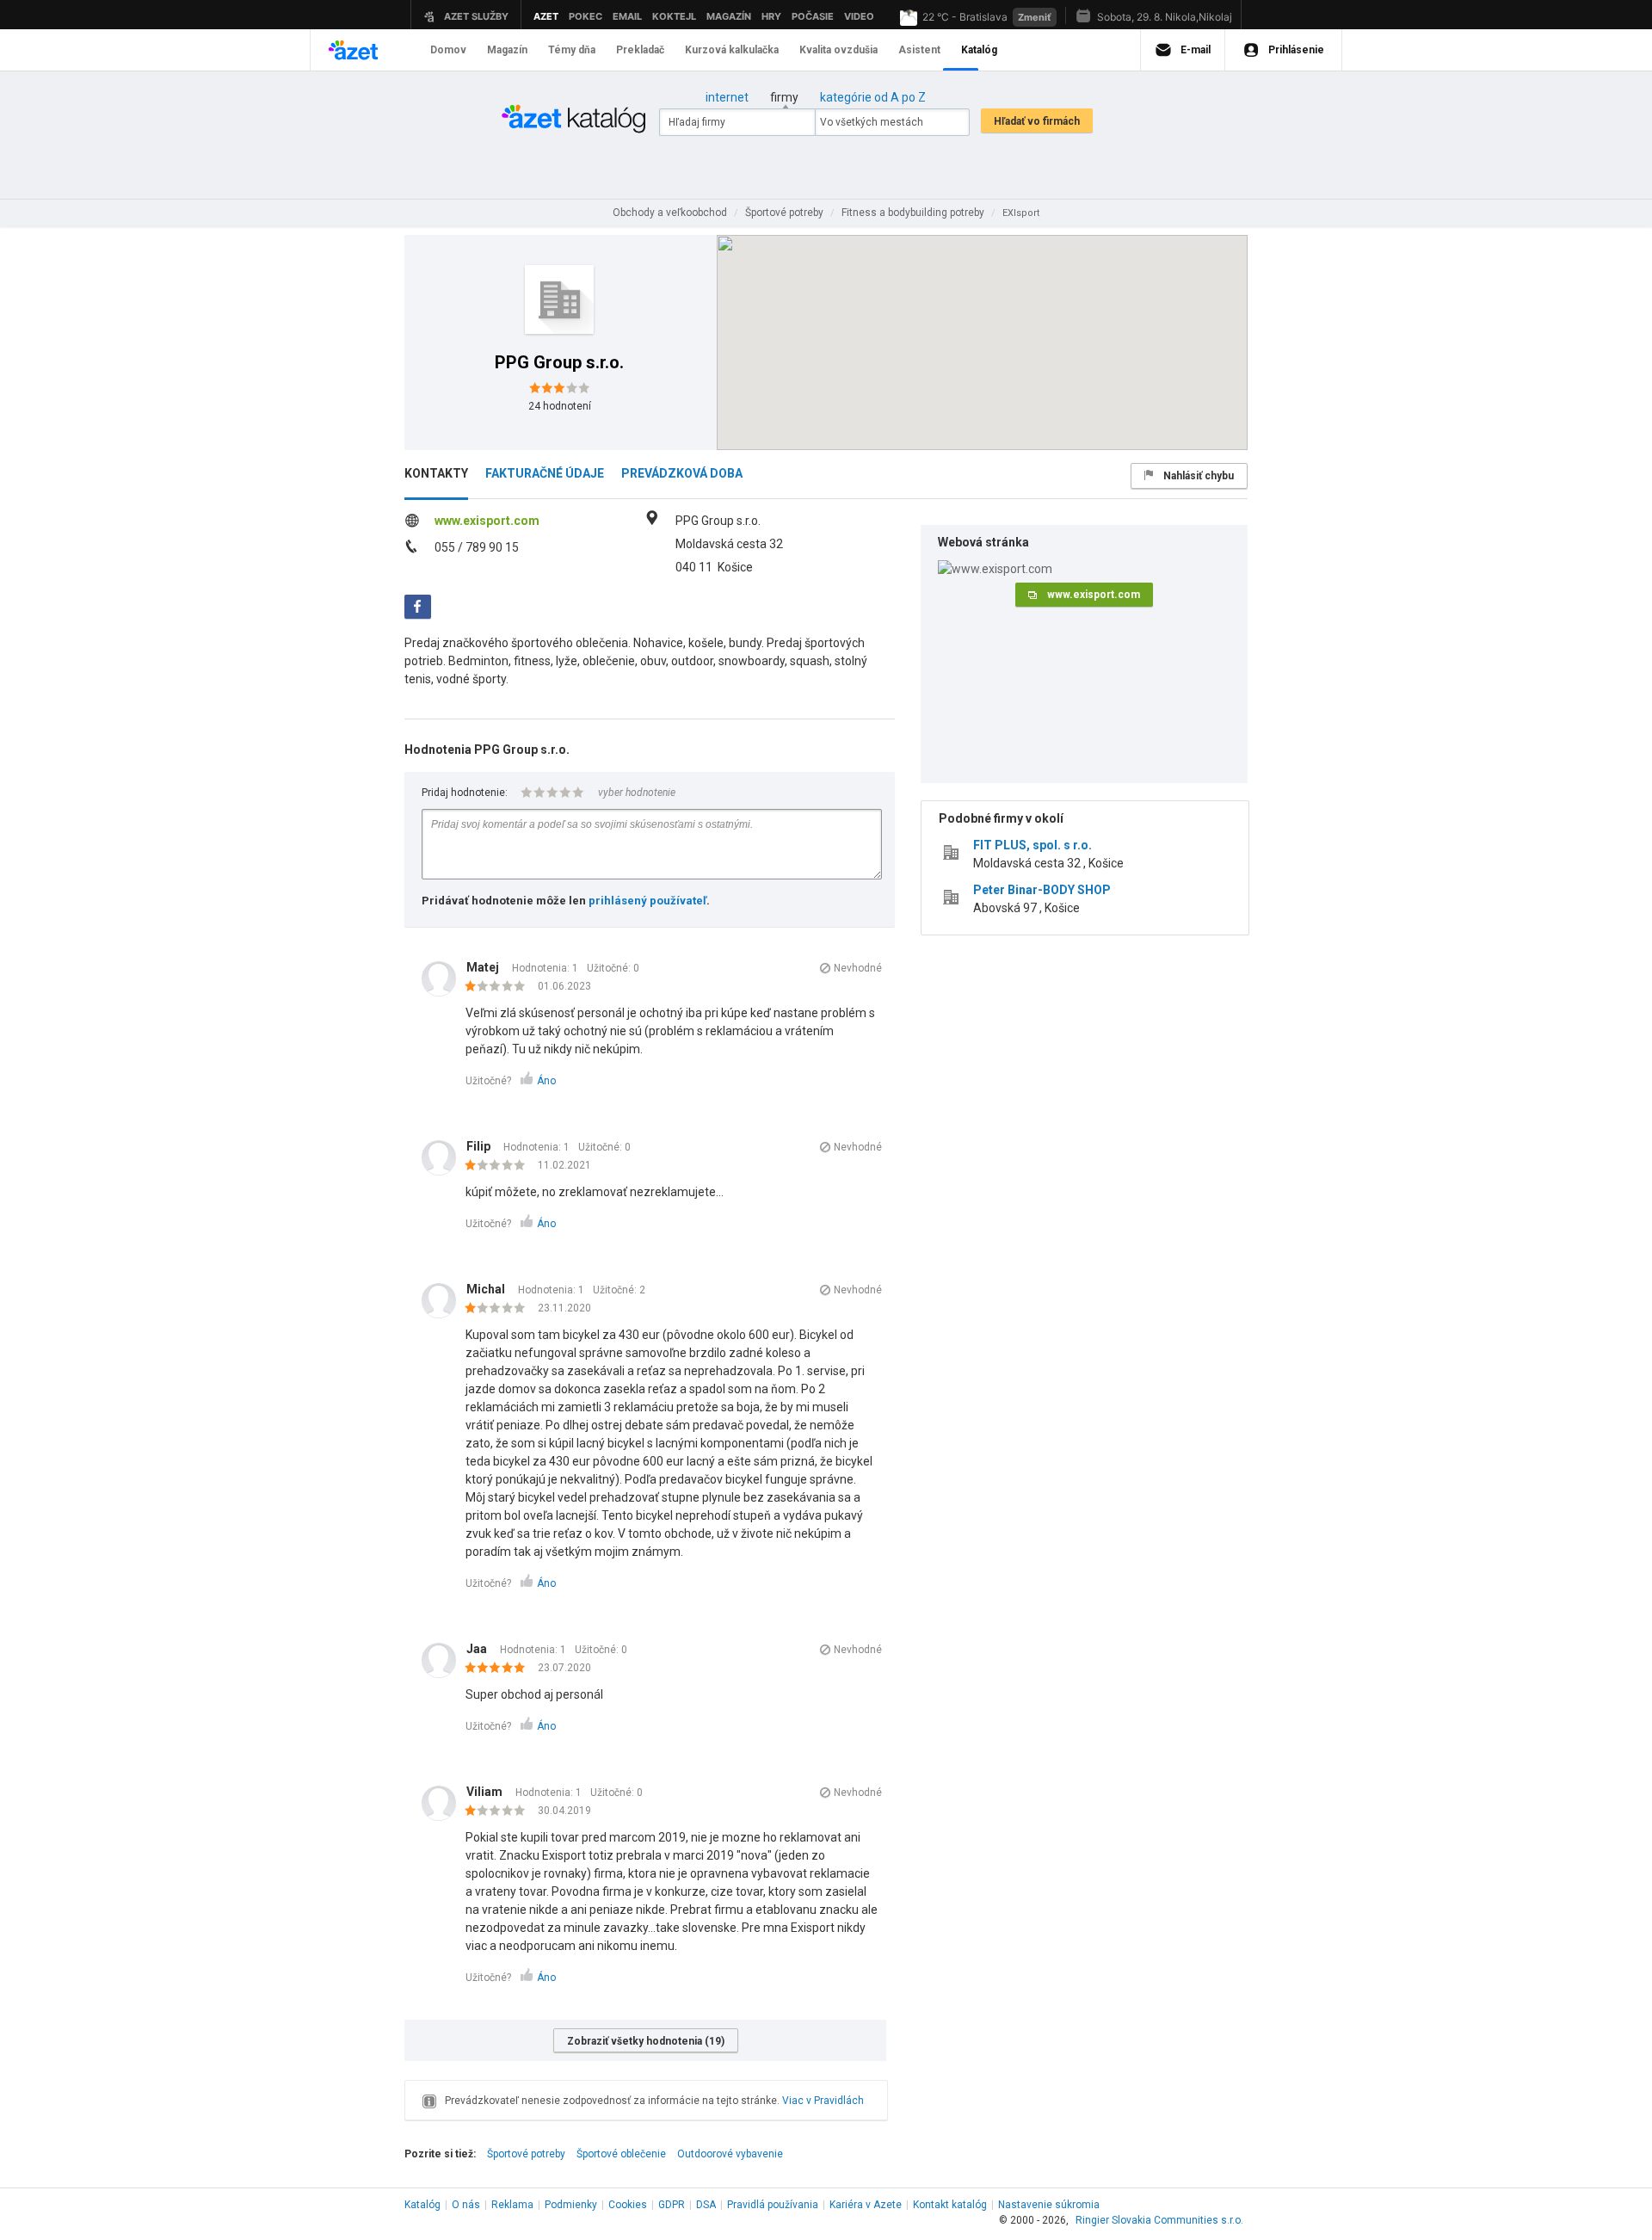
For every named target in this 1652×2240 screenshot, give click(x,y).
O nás (466, 2205)
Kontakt (950, 2205)
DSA (706, 2205)
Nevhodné (858, 968)
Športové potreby (526, 2154)
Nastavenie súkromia (1049, 2205)
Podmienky (571, 2205)
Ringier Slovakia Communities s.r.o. (1159, 2220)
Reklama (512, 2205)
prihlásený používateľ (647, 901)
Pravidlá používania (773, 2205)
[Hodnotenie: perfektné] (499, 1669)
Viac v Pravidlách (823, 2101)
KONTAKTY (436, 473)
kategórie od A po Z (873, 97)
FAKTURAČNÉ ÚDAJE (545, 473)
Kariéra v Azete (866, 2205)
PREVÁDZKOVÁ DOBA (682, 473)
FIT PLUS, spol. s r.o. (1032, 845)
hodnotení (560, 406)
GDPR (672, 2205)
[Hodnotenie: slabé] (499, 987)
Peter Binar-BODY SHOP (1042, 890)
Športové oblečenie (621, 2154)
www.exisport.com (487, 521)
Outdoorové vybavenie (730, 2154)
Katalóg (422, 2205)
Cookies (628, 2205)
